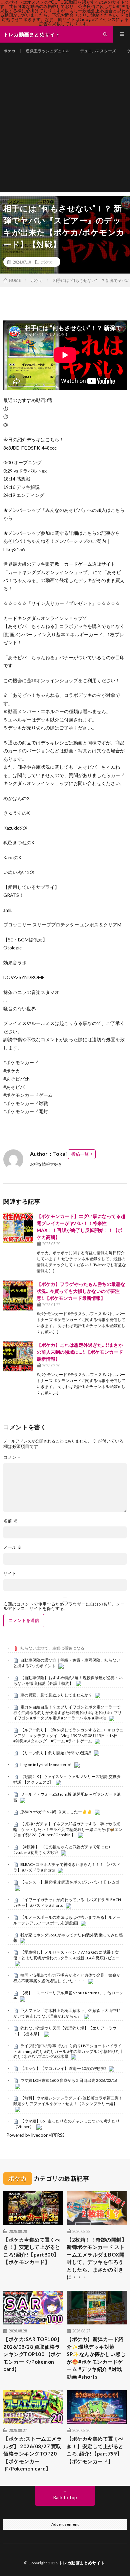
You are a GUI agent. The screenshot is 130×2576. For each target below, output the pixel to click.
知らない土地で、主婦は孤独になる (52, 1648)
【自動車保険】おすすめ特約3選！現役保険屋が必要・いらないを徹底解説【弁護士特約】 (68, 1681)
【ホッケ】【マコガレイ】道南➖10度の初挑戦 (63, 2068)
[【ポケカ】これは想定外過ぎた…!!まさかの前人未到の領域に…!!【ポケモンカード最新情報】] (18, 1356)
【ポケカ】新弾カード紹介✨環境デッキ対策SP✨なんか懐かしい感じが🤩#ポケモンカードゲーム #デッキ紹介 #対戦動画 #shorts (96, 2358)
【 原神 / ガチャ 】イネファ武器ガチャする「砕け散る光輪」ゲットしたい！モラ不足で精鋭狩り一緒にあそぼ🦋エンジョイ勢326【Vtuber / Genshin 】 (68, 1829)
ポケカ (9, 51)
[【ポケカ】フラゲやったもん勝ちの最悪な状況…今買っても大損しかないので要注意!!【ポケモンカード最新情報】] (18, 1295)
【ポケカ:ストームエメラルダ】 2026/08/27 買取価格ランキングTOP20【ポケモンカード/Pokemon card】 (32, 2454)
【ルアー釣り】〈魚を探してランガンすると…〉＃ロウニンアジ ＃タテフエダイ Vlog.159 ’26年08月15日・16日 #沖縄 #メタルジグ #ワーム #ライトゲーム (68, 1735)
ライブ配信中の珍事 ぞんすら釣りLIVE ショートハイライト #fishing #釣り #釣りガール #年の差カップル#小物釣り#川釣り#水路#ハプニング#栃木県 (68, 2051)
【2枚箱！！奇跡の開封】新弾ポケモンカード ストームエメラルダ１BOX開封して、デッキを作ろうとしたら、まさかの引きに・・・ (97, 2258)
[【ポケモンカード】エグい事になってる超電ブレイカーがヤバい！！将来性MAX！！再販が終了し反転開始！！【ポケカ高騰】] (18, 1228)
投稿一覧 (80, 1154)
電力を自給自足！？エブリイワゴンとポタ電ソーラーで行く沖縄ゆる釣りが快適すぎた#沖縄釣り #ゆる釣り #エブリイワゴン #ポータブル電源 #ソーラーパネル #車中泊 (67, 1712)
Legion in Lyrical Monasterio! (46, 1765)
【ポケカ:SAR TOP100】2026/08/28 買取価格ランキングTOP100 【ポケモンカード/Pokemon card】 (33, 2354)
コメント (12, 1457)
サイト (10, 1574)
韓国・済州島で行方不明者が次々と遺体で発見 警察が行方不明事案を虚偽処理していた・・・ (67, 1978)
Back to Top (65, 2497)
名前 (10, 1521)
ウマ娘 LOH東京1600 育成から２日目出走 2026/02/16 (69, 2080)
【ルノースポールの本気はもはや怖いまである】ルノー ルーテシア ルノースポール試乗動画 (67, 1920)
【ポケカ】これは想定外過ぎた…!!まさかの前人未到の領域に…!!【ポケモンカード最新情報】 (80, 1352)
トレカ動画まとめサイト (82, 2563)
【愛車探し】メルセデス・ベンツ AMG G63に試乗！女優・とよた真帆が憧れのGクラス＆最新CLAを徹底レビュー (66, 1955)
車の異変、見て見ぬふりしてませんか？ (56, 1695)
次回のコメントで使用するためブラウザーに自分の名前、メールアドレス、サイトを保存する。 (64, 1606)
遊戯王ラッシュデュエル (48, 51)
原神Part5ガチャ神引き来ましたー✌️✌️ (56, 1812)
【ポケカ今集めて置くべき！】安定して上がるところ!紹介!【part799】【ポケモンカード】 (95, 2450)
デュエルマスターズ (98, 51)
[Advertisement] (65, 127)
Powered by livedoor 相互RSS (36, 2135)
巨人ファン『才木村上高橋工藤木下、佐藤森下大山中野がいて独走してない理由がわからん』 (67, 2013)
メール (12, 1547)
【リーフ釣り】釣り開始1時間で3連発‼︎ (56, 1753)
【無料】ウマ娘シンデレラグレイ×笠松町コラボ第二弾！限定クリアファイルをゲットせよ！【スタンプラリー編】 (68, 2101)
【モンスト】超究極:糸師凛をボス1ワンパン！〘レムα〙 (71, 1882)
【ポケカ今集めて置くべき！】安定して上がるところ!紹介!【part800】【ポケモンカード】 (32, 2251)
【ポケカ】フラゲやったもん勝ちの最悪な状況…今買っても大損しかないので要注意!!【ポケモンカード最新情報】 (81, 1291)
